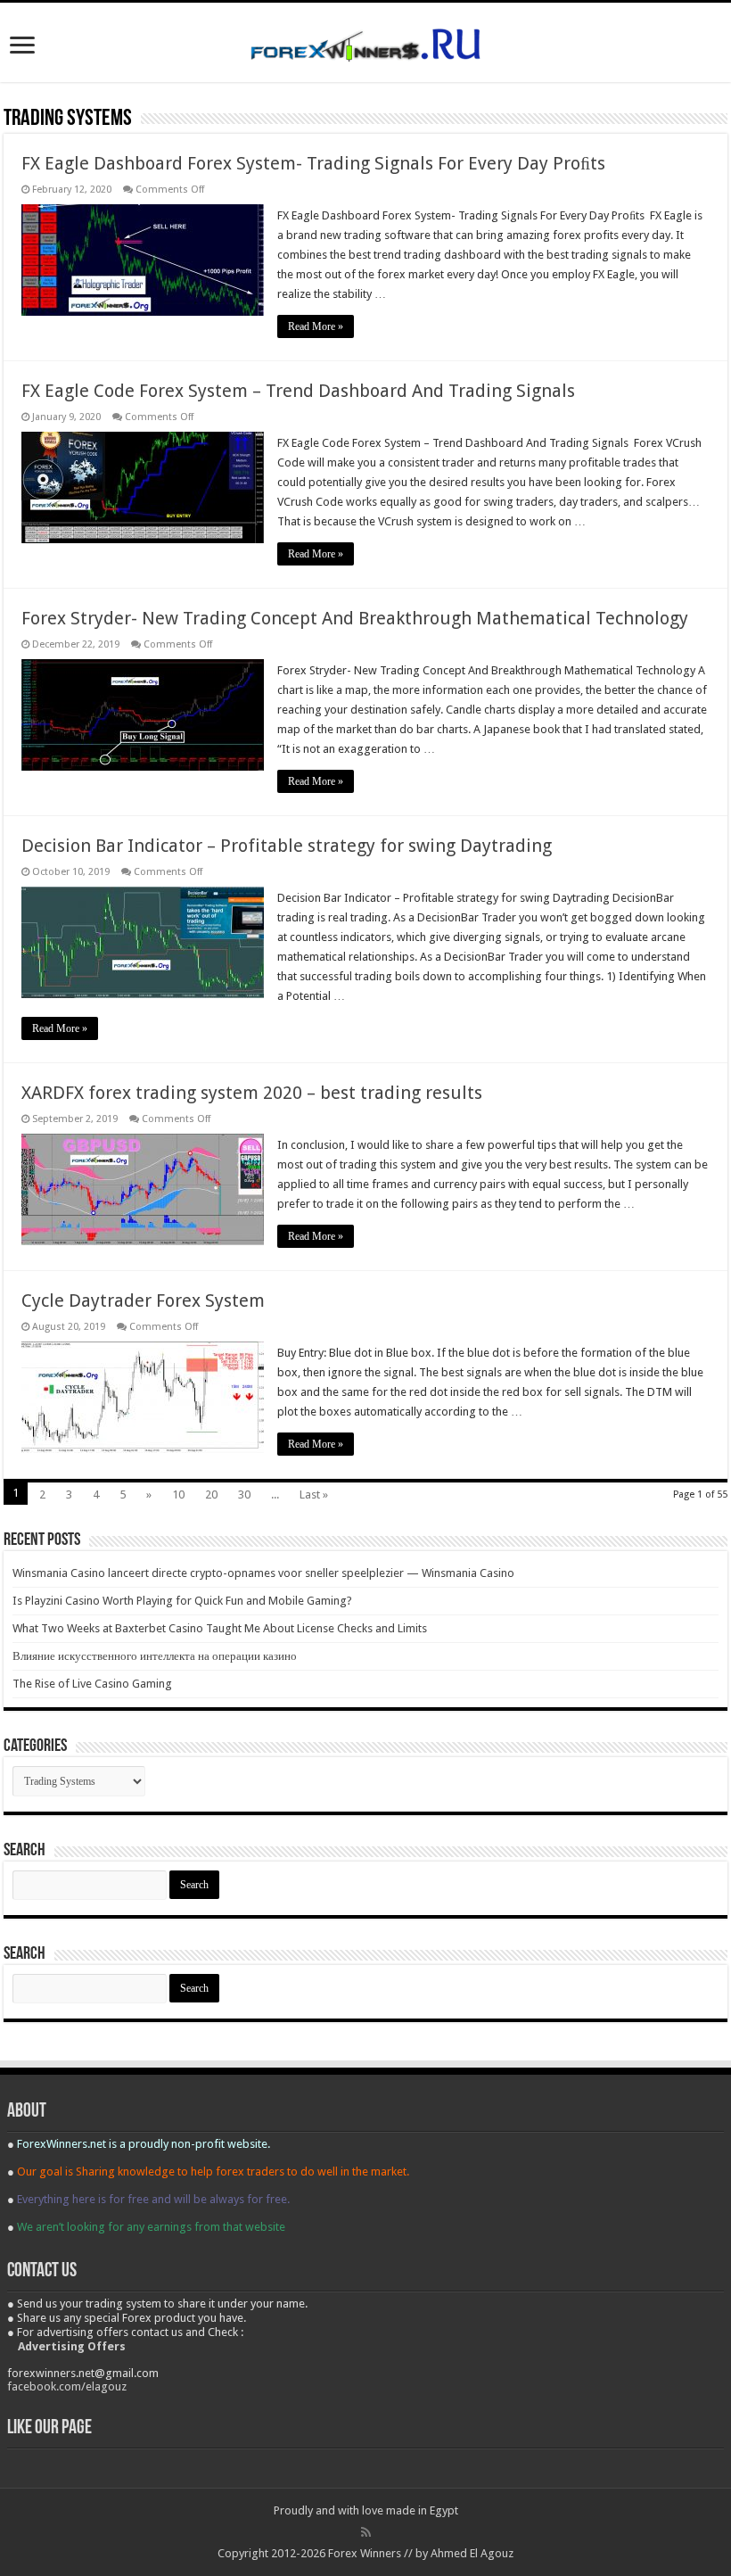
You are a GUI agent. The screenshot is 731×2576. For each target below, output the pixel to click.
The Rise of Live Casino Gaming (92, 1684)
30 (244, 1494)
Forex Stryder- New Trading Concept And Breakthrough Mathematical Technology (355, 618)
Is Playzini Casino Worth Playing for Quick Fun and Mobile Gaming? (182, 1601)
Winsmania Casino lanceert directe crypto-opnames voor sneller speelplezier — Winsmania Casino (263, 1573)
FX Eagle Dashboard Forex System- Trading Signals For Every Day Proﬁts (313, 163)
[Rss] (366, 2532)
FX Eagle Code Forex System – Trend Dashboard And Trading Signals (298, 391)
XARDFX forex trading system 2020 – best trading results (252, 1093)
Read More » (316, 326)
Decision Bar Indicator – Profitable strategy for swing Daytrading (287, 846)
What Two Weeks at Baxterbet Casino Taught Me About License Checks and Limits (220, 1628)
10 (178, 1494)
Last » (314, 1494)
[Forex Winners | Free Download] (365, 42)
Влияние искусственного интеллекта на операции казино (155, 1656)
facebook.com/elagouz (67, 2386)
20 (211, 1494)
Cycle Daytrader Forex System (143, 1300)
